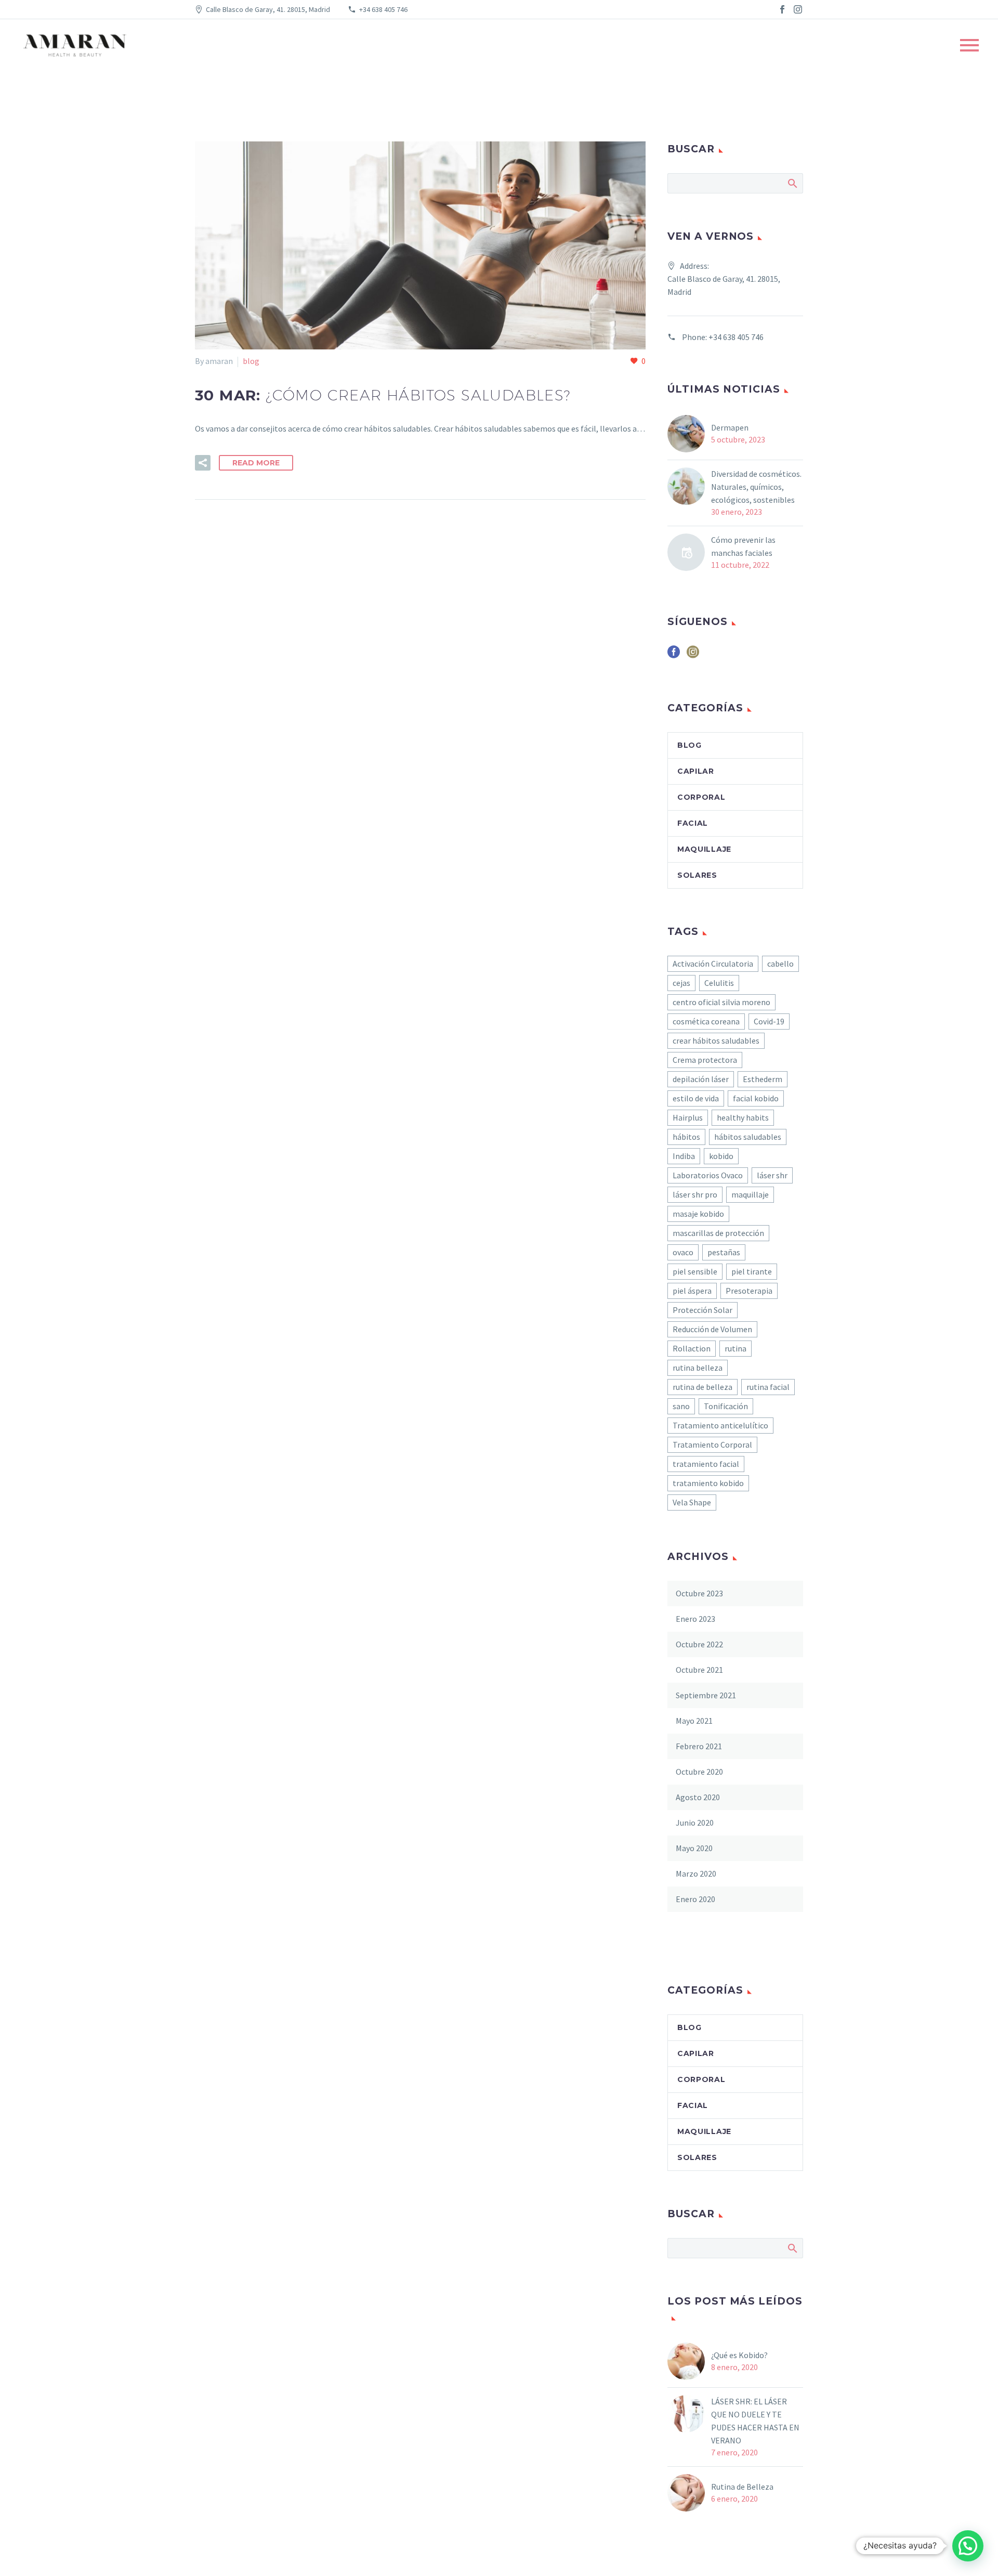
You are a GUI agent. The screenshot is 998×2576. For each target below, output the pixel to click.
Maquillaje (704, 849)
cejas (681, 983)
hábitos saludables (748, 1137)
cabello (780, 964)
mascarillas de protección (718, 1233)
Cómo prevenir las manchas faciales (743, 546)
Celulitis (719, 983)
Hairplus (688, 1117)
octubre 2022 (699, 1644)
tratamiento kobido (708, 1483)
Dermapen (730, 427)
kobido (721, 1156)
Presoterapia (749, 1291)
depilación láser (701, 1079)
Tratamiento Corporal (712, 1445)
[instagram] (693, 655)
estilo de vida (696, 1098)
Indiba (684, 1156)
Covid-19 (769, 1021)
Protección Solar (702, 1310)
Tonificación (726, 1406)
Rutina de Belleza (742, 2487)
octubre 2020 (699, 1772)
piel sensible (695, 1271)
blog (251, 361)
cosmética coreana (706, 1021)
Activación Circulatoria (713, 964)
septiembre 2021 (706, 1695)
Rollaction (692, 1348)
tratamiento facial (706, 1464)
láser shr (772, 1175)
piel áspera (692, 1291)
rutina (736, 1348)
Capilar (696, 771)
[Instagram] (798, 9)
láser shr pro (695, 1194)
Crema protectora (705, 1060)
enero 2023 (695, 1619)
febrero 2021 (699, 1746)
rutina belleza (698, 1368)
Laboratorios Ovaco (708, 1175)
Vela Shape (692, 1502)
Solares (697, 875)
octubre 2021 (699, 1670)
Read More (256, 463)
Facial (693, 823)
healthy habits (743, 1117)
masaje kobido (698, 1214)
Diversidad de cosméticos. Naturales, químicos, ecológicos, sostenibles (756, 487)
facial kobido (756, 1098)
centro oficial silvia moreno (721, 1002)
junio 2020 (695, 1823)
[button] (968, 2546)
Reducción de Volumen (712, 1329)
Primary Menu (969, 45)
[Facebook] (782, 9)
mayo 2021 (694, 1721)
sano (681, 1406)
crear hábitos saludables (716, 1040)
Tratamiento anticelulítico (720, 1425)
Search (792, 183)
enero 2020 (695, 1899)
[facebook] (674, 655)
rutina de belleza (702, 1387)
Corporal (701, 797)
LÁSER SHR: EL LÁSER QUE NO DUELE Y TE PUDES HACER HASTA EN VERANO (755, 2421)
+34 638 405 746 (383, 9)
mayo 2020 (694, 1848)
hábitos (686, 1137)
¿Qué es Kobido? (740, 2355)
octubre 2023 (699, 1593)
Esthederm (763, 1079)
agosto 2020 (698, 1797)
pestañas (724, 1252)
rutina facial (768, 1387)
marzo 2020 (696, 1874)
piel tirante (752, 1271)
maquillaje (750, 1194)
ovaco (683, 1252)
